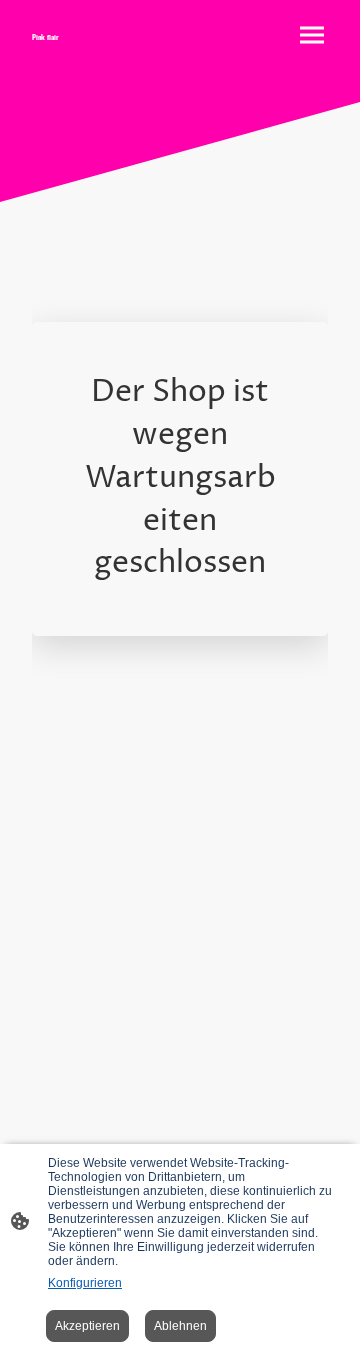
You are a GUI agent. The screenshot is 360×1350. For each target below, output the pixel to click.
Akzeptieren (87, 1326)
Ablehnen (180, 1326)
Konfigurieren (85, 1283)
